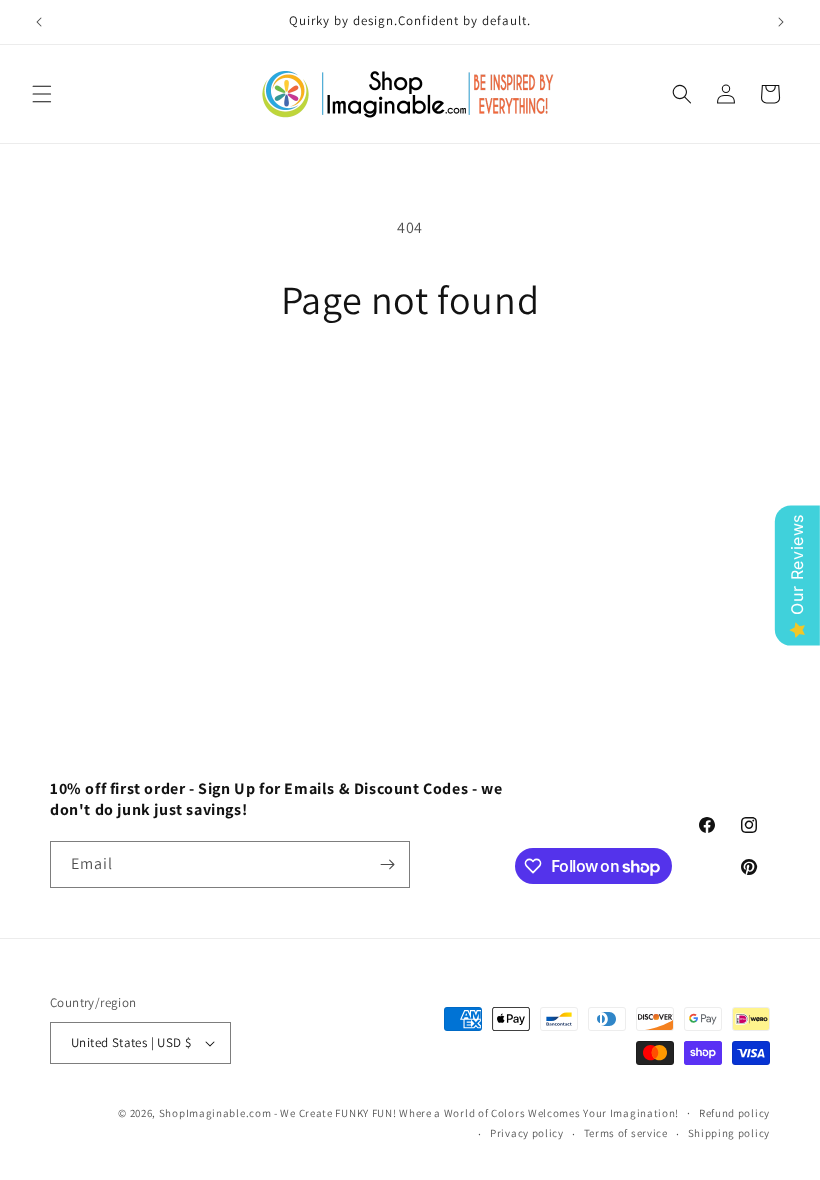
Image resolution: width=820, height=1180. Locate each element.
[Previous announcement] (39, 22)
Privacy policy (527, 1133)
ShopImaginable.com (215, 1113)
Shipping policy (729, 1133)
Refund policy (734, 1113)
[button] (42, 94)
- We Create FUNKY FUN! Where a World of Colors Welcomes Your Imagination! (476, 1113)
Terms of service (626, 1133)
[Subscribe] (387, 864)
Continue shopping (410, 387)
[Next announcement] (781, 22)
